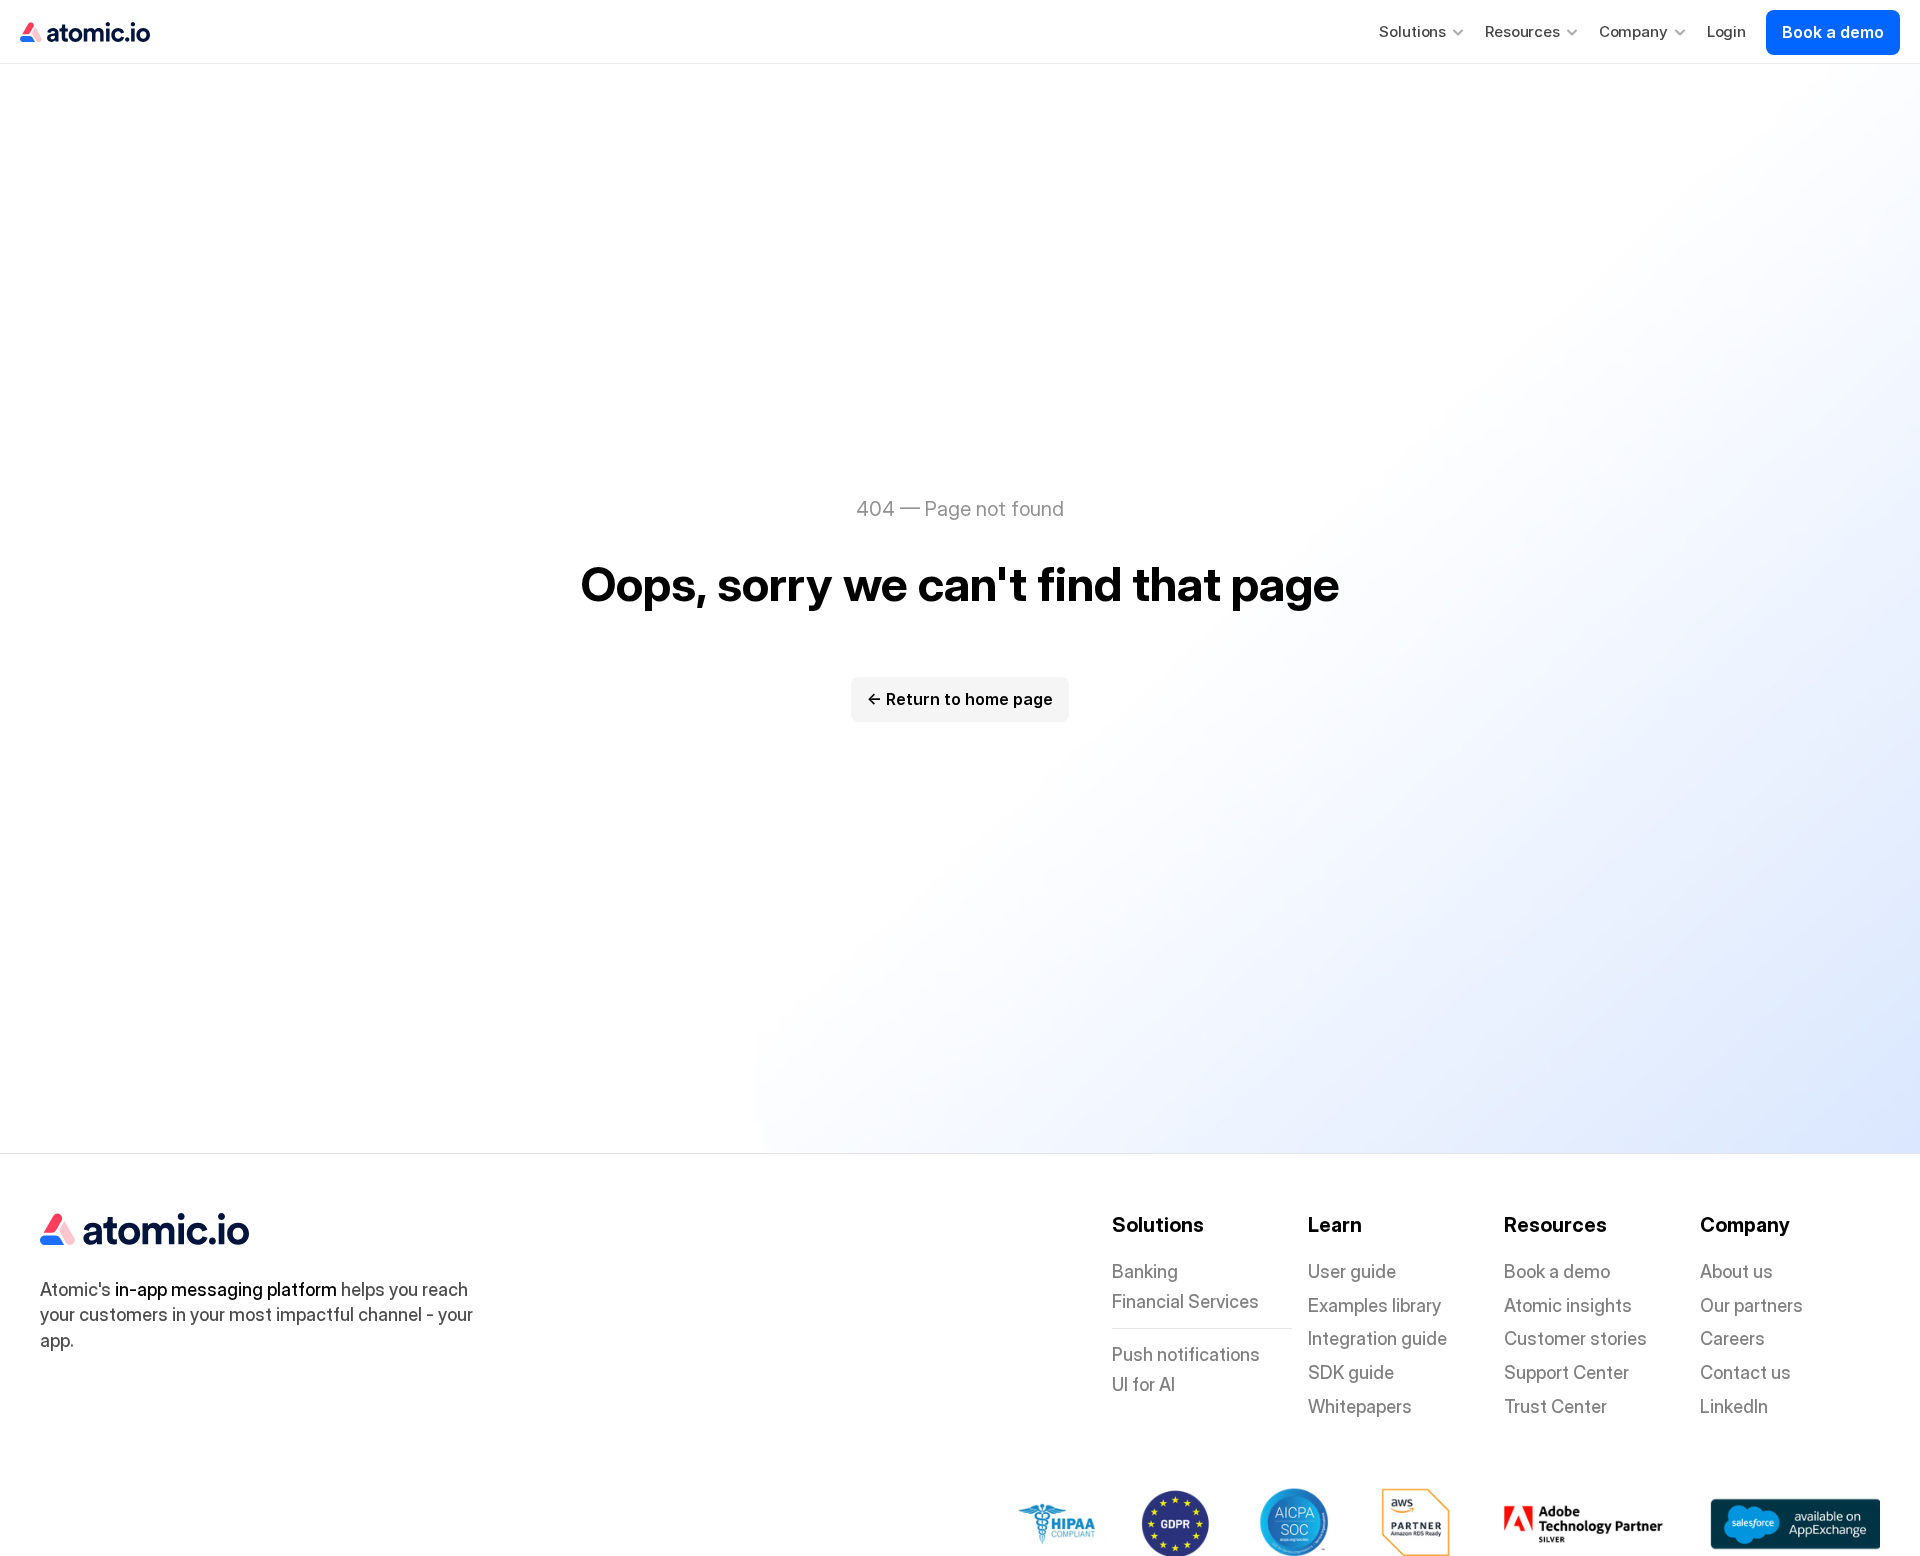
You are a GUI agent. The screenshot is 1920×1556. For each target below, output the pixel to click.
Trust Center (1555, 1406)
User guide (1352, 1271)
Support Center (1566, 1372)
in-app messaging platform (226, 1289)
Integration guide (1377, 1338)
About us (1736, 1271)
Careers (1732, 1338)
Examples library (1374, 1305)
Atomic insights (1568, 1305)
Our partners (1751, 1305)
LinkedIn (1734, 1406)
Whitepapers (1360, 1406)
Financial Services (1185, 1301)
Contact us (1745, 1372)
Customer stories (1575, 1338)
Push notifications (1186, 1354)
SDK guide (1351, 1372)
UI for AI (1143, 1384)
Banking (1145, 1271)
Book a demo (1557, 1271)
